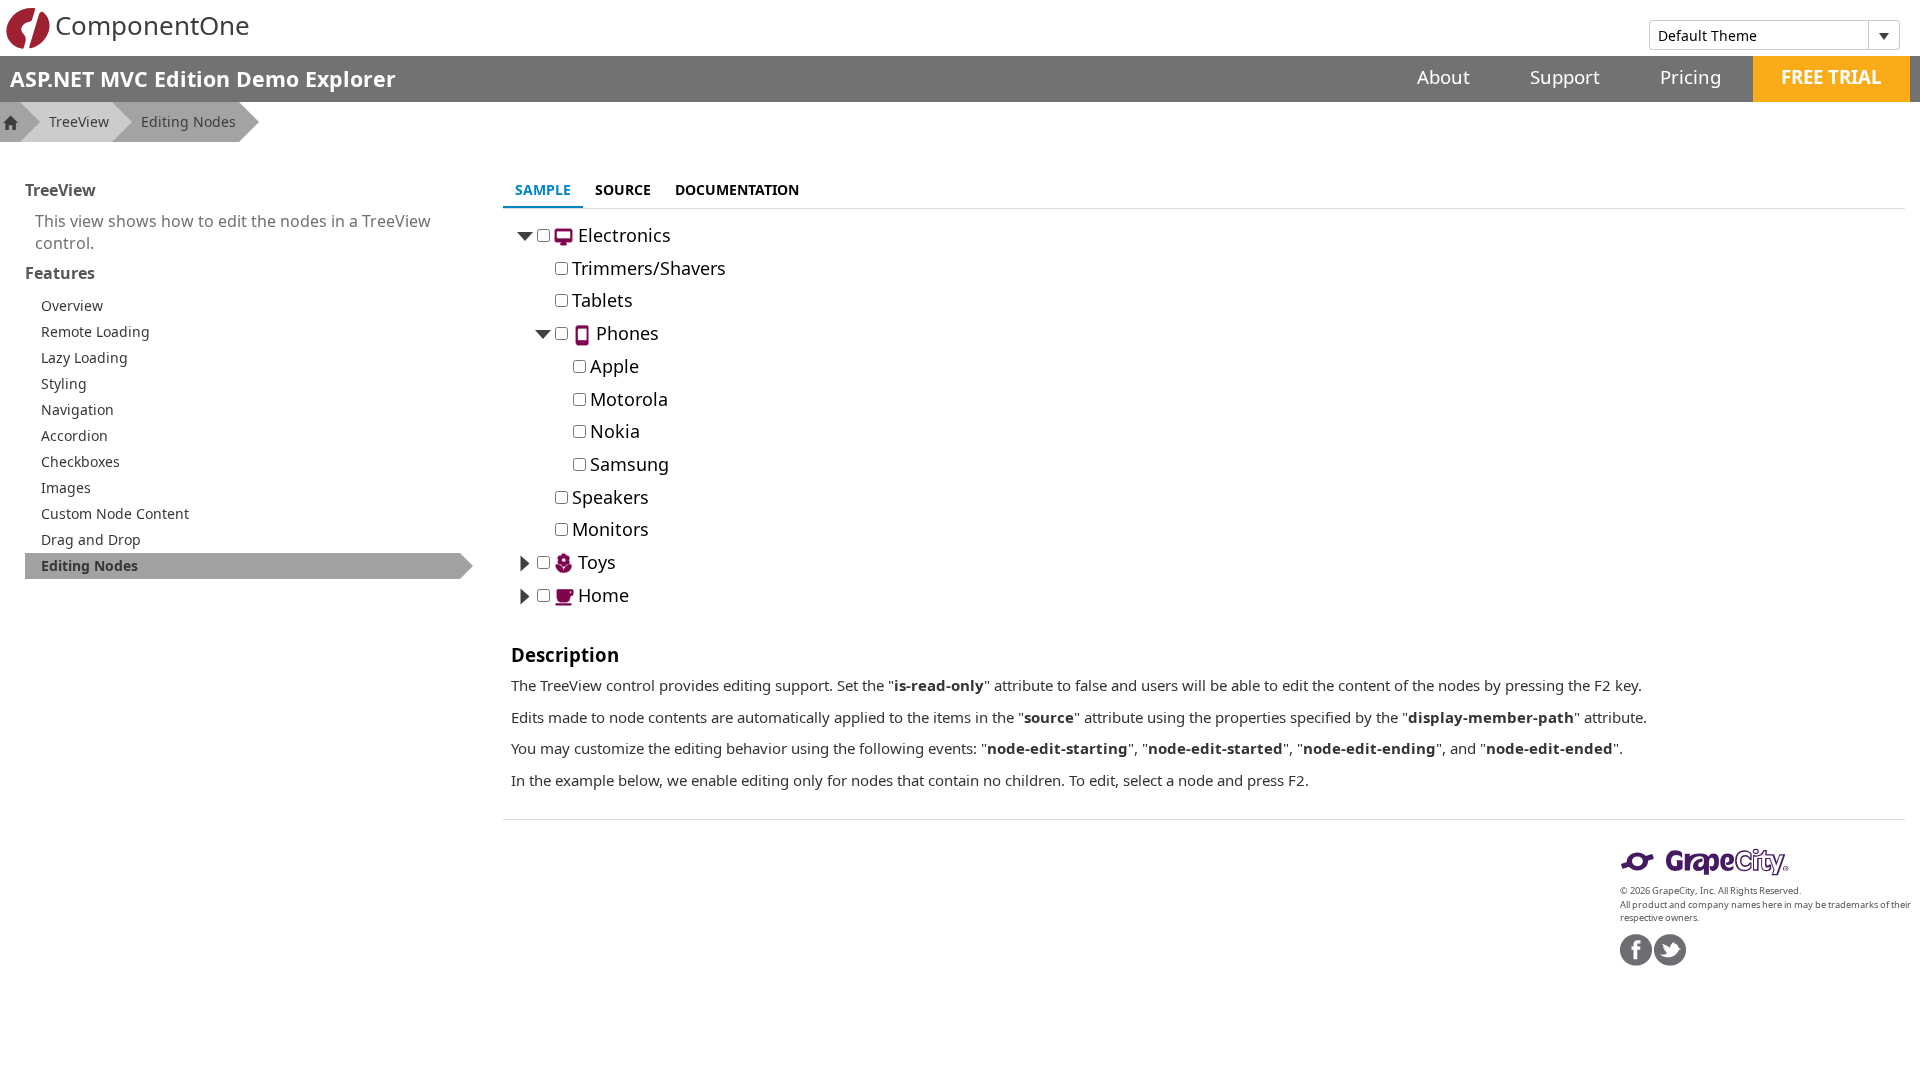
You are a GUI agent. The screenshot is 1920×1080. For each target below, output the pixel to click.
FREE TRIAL (1831, 76)
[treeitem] (249, 566)
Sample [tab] (543, 189)
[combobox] (1759, 35)
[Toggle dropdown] (1883, 35)
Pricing (1690, 76)
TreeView (79, 121)
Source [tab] (623, 189)
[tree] (1204, 415)
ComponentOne (152, 25)
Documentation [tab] (737, 189)
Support (1565, 76)
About (1443, 76)
